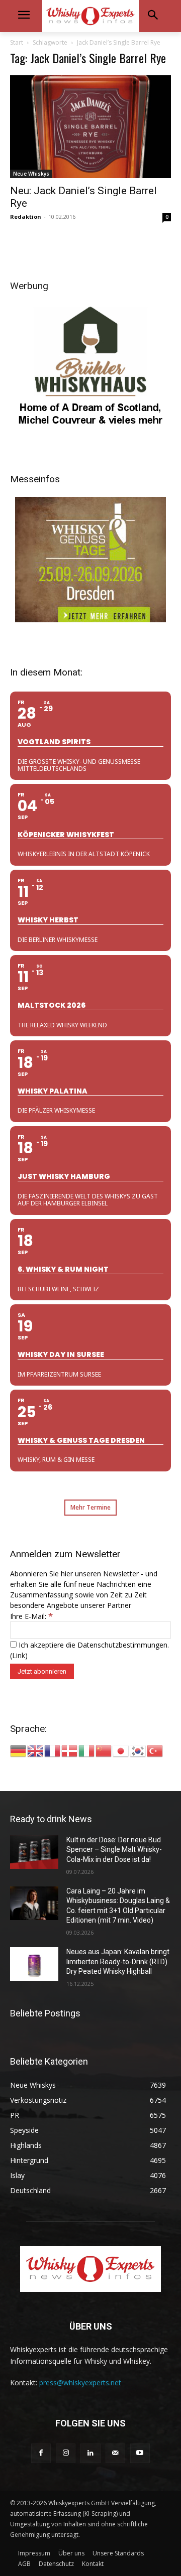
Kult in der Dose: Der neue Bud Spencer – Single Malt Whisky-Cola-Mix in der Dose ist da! (114, 1850)
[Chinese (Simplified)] (104, 1750)
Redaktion (26, 217)
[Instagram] (66, 2453)
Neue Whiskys (31, 174)
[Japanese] (121, 1750)
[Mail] (115, 2453)
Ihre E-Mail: (31, 1616)
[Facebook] (41, 2453)
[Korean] (138, 1750)
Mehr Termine (90, 1507)
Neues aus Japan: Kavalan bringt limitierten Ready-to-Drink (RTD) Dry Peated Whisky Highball (118, 1961)
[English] (36, 1750)
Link (19, 1655)
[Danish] (70, 1750)
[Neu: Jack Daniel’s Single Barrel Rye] (90, 127)
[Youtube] (140, 2453)
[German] (19, 1750)
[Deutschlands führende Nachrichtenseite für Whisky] (90, 16)
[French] (53, 1750)
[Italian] (87, 1750)
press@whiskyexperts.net (80, 2383)
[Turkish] (155, 1750)
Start (17, 42)
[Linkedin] (90, 2453)
